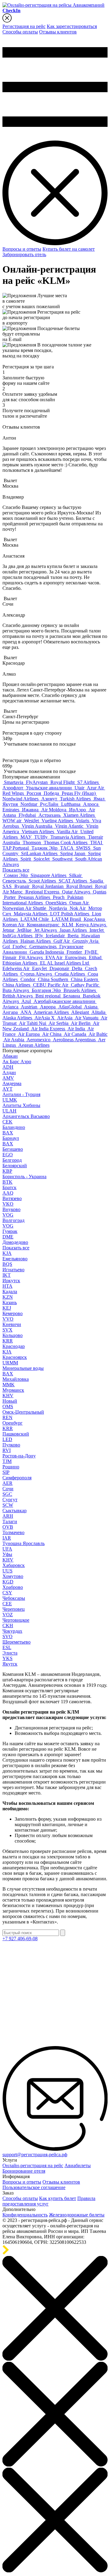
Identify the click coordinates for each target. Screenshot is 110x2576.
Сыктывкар (15, 1508)
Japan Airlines (74, 930)
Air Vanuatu (87, 1018)
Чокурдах (12, 1628)
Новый (10, 1398)
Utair (80, 788)
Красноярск (15, 1354)
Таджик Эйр (45, 848)
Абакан (10, 1056)
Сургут (10, 1497)
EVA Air (55, 957)
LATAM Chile (35, 919)
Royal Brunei (80, 886)
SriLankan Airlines (40, 853)
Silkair (76, 875)
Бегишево (13, 1146)
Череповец (14, 1606)
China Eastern (85, 979)
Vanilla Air (68, 832)
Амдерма (12, 1081)
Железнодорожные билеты (77, 2215)
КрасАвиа (95, 919)
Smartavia (14, 782)
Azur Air (96, 788)
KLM (68, 925)
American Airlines (52, 1012)
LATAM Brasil (67, 919)
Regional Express (43, 892)
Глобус (20, 947)
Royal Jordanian (48, 886)
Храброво (13, 1584)
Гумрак (10, 1229)
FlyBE (92, 952)
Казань (10, 1300)
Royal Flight (63, 782)
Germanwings (44, 947)
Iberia (74, 936)
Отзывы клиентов (58, 32)
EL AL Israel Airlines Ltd (65, 963)
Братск (9, 1185)
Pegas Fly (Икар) (79, 793)
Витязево (12, 1196)
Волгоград (13, 1218)
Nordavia (59, 908)
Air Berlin (81, 1023)
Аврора (48, 1007)
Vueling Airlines (58, 821)
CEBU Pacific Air (51, 985)
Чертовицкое (16, 1617)
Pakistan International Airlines (43, 900)
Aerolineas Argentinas (75, 1040)
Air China (52, 1034)
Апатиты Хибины (21, 1103)
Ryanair (22, 886)
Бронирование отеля (24, 2171)
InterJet (97, 930)
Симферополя (17, 1475)
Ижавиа (31, 810)
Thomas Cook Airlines (66, 842)
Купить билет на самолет (69, 249)
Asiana (91, 1007)
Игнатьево (13, 1267)
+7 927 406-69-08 (20, 1939)
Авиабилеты (78, 2165)
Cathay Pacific (86, 985)
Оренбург (13, 1420)
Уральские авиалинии (50, 788)
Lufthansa (71, 804)
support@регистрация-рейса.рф (35, 2155)
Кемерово (13, 1311)
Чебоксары (14, 1595)
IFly (40, 936)
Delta (78, 968)
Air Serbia (59, 1023)
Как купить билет (58, 2198)
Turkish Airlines (76, 799)
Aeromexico (39, 1040)
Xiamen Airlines (80, 815)
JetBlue (25, 930)
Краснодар (14, 1344)
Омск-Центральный (23, 1409)
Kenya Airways (92, 925)
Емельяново (15, 1256)
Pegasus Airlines (35, 897)
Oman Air (80, 903)
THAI (97, 842)
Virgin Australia (38, 826)
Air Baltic (98, 1034)
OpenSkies (57, 903)
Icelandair (56, 936)
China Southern (54, 979)
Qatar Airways (77, 892)
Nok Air (78, 908)
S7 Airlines (89, 782)
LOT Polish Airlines (70, 914)
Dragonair (60, 968)
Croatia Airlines (70, 974)
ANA (26, 1012)
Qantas (100, 892)
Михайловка (16, 1376)
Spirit (26, 859)
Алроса (91, 804)
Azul (27, 1001)
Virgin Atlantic (70, 826)
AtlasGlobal (71, 1007)
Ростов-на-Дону (19, 1453)
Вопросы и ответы (22, 249)
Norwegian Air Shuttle (25, 908)
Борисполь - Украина (24, 1174)
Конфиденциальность (25, 2215)
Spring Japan (73, 853)
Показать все (16, 870)
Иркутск (11, 1278)
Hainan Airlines (36, 941)
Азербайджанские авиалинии (65, 1001)
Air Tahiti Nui (33, 1023)
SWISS (84, 848)
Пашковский (16, 1431)
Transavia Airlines (68, 837)
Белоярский (15, 1166)
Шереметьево (16, 1639)
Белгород (12, 1157)
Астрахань (50, 815)
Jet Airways (46, 930)
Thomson (32, 842)
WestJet (32, 821)
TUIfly (42, 837)
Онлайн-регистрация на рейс (33, 2165)
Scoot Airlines (43, 881)
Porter (10, 897)
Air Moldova (54, 810)
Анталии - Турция (21, 1092)
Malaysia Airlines (31, 914)
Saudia (97, 881)
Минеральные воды (23, 1365)
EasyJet (40, 968)
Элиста (10, 1650)
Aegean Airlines (34, 1045)
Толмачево (13, 1530)
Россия (34, 793)
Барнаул (11, 1135)
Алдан (9, 1070)
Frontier (75, 952)
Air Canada (76, 1034)
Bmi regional (49, 996)
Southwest (63, 859)
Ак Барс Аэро (17, 1062)
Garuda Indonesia (47, 952)
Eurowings (76, 957)
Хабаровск (14, 1563)
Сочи (8, 1486)
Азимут (50, 799)
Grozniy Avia (86, 941)
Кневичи (12, 1322)
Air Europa (29, 1034)
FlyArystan (37, 782)
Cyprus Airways (37, 974)
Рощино (11, 1464)
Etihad (96, 957)
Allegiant (81, 1012)
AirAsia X (45, 1018)
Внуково (11, 1207)
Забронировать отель (24, 254)
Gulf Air (62, 941)
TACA (67, 848)
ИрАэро (78, 810)
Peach (59, 897)
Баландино (14, 1124)
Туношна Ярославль (24, 1541)
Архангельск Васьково (26, 1114)
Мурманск (13, 1387)
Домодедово (15, 1239)
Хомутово (13, 1573)
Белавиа (72, 996)
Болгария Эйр (47, 990)
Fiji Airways (31, 957)
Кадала (10, 1289)
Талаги (10, 1519)
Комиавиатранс (44, 925)
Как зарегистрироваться (72, 26)
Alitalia (99, 1012)
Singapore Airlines (49, 875)
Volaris (83, 821)
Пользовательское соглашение (34, 2187)
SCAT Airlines (73, 881)
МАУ (27, 837)
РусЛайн (50, 804)
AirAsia (65, 1018)
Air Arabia (15, 1040)
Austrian (30, 1007)
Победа (52, 793)
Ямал (100, 799)
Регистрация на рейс (24, 26)
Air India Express (49, 1029)
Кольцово (13, 1333)
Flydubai (28, 815)
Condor (28, 979)
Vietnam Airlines (38, 832)
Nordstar (29, 804)
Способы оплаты (20, 32)
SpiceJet (42, 859)
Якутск (10, 1661)
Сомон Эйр (16, 875)
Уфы (7, 1552)
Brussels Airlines (80, 990)
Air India (77, 1029)
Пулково (11, 1442)
